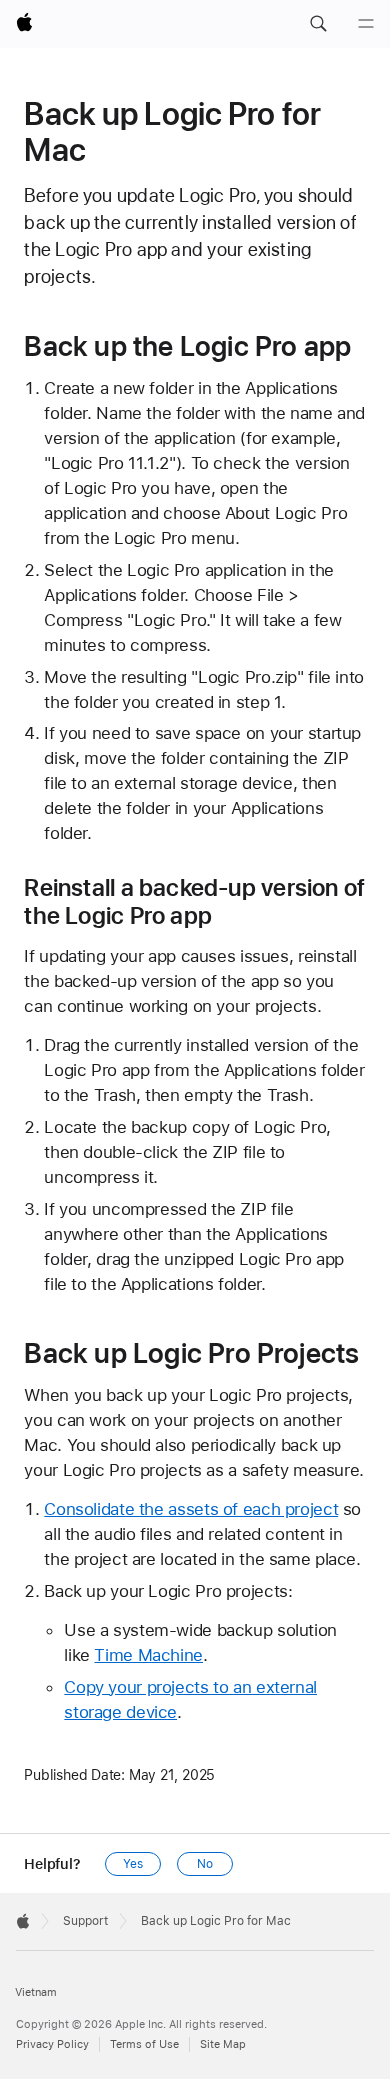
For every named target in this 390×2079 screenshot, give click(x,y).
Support (85, 1921)
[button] (318, 24)
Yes (133, 1864)
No (205, 1864)
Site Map (223, 2044)
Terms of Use (144, 2044)
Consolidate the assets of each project (191, 1509)
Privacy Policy (52, 2044)
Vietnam (36, 1992)
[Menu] (366, 24)
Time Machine (148, 1655)
